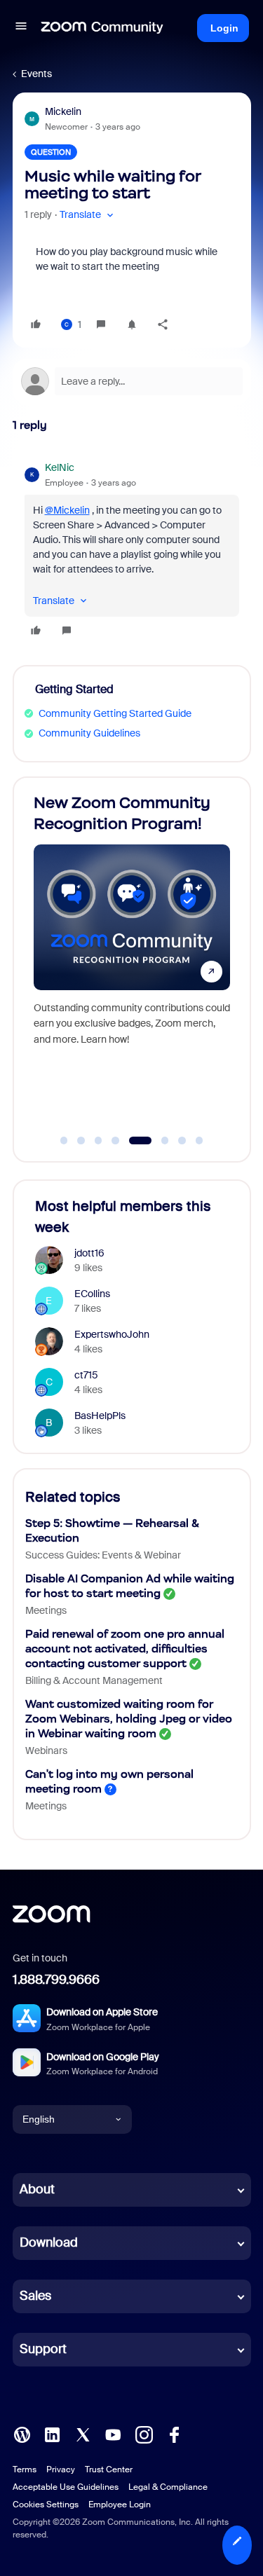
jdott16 (89, 1253)
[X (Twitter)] (83, 2433)
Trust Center (109, 2469)
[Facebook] (174, 2433)
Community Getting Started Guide (115, 713)
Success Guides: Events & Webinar (103, 1555)
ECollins (92, 1294)
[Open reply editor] (132, 381)
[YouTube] (113, 2433)
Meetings (46, 1610)
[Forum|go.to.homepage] (102, 28)
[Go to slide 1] (64, 1141)
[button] (21, 28)
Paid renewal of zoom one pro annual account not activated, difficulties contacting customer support (125, 1649)
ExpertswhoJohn (112, 1334)
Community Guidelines (89, 733)
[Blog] (22, 2433)
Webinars (46, 1751)
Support (43, 2349)
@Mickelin (67, 510)
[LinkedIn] (52, 2433)
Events (36, 74)
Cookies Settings (46, 2505)
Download (49, 2242)
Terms (25, 2469)
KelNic (60, 467)
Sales (35, 2296)
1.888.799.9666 (56, 1980)
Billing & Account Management (94, 1680)
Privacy (61, 2469)
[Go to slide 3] (98, 1141)
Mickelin (63, 111)
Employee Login (120, 2505)
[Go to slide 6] (157, 1141)
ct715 (86, 1375)
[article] (132, 551)
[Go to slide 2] (81, 1141)
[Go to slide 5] (133, 1141)
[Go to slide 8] (199, 1141)
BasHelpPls (100, 1416)
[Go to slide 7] (182, 1141)
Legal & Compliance (168, 2487)
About (37, 2189)
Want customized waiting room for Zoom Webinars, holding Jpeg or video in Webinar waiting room (129, 1719)
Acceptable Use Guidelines (66, 2487)
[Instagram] (144, 2433)
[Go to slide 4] (116, 1141)
